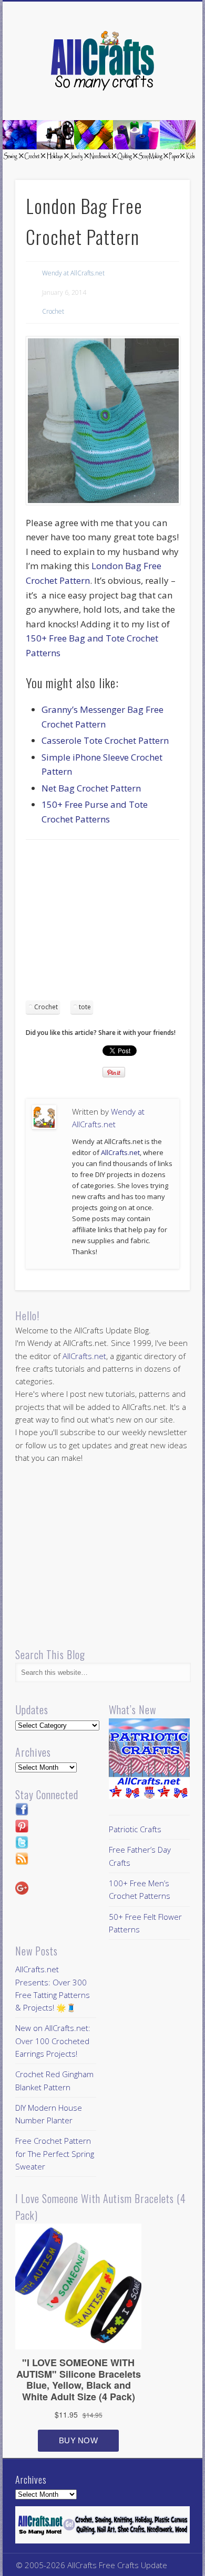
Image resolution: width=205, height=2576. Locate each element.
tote (85, 1007)
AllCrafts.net (120, 1152)
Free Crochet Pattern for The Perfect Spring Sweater (55, 2153)
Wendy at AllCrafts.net (73, 273)
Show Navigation (164, 94)
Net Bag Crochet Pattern (91, 788)
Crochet (53, 311)
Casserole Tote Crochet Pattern (105, 740)
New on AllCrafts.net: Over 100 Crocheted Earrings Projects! (53, 2041)
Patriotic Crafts (135, 1829)
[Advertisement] (114, 924)
